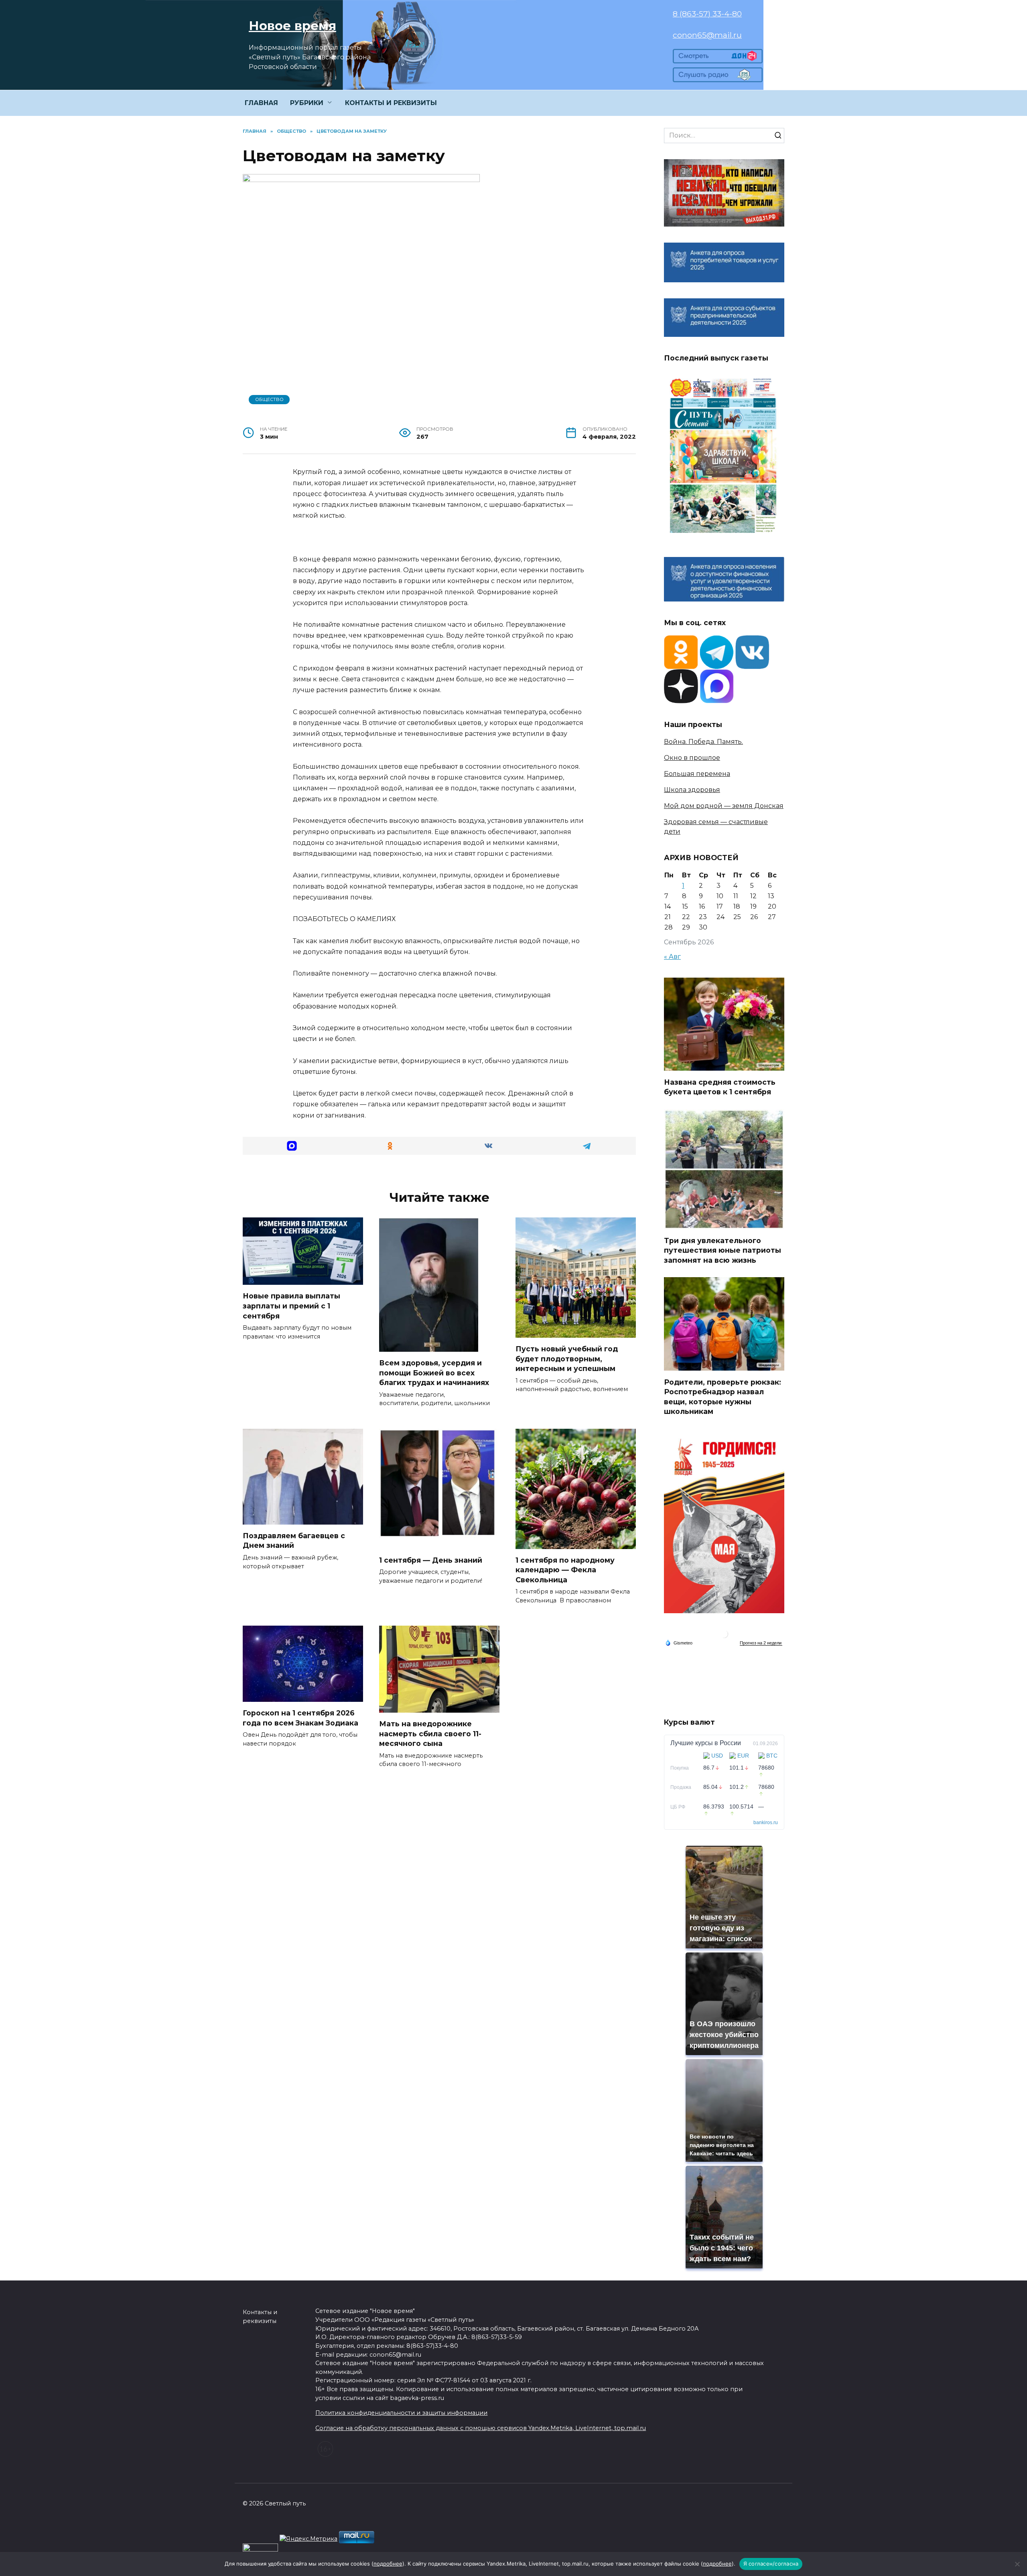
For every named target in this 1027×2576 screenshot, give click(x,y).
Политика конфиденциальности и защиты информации (401, 2413)
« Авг (672, 957)
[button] (292, 1146)
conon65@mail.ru (707, 35)
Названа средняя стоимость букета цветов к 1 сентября (720, 1087)
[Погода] (679, 1642)
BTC (772, 1756)
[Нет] (1017, 2564)
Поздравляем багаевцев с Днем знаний (294, 1541)
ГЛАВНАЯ (261, 103)
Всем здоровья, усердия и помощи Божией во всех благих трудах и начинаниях (434, 1373)
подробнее (388, 2564)
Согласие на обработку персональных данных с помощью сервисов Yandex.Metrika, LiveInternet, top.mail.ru (481, 2428)
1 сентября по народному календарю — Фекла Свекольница (565, 1570)
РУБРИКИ (307, 103)
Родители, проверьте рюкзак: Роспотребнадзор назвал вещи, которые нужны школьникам (723, 1396)
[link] (718, 58)
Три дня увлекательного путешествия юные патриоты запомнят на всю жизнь (723, 1250)
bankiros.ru (766, 1823)
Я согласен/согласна (771, 2564)
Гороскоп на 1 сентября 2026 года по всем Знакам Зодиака (300, 1718)
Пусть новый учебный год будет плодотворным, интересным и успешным (567, 1359)
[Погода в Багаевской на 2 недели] (761, 1643)
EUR (743, 1756)
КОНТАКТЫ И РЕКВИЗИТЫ (391, 103)
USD (717, 1756)
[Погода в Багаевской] (724, 1636)
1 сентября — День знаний (431, 1560)
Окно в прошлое (692, 758)
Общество (269, 399)
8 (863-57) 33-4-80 (707, 14)
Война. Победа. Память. (703, 742)
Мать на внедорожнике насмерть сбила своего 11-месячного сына (430, 1734)
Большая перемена (697, 774)
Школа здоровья (692, 790)
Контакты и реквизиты (260, 2317)
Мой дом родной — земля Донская (724, 806)
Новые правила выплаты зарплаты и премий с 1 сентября (291, 1306)
